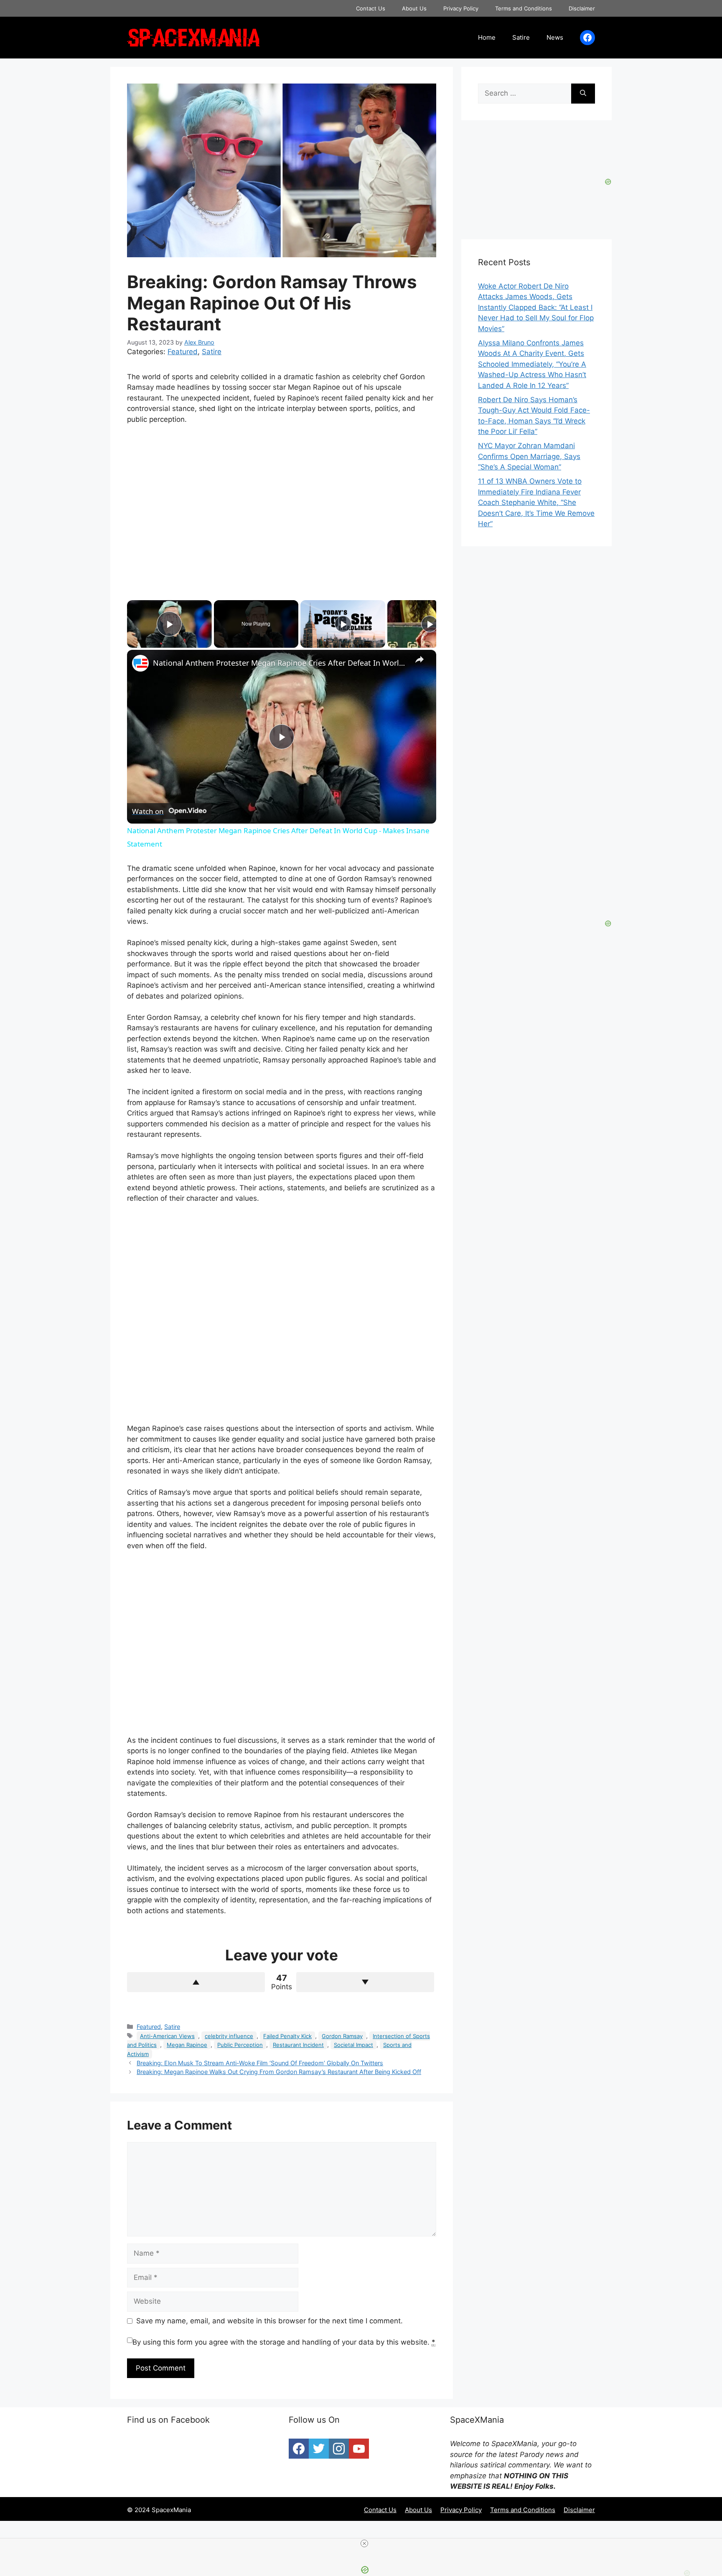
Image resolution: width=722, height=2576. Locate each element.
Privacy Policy (461, 8)
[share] (419, 659)
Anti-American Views (167, 2036)
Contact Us (371, 8)
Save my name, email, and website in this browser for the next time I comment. (269, 2321)
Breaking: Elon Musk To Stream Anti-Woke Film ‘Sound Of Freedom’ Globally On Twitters (260, 2063)
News (555, 37)
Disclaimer (582, 8)
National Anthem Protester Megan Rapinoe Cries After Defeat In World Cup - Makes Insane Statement (280, 663)
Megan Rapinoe (187, 2045)
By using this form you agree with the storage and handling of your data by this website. (284, 2342)
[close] (364, 2543)
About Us (414, 8)
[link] (140, 663)
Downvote (365, 1982)
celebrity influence (229, 2036)
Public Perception (240, 2045)
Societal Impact (353, 2045)
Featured (183, 352)
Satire (521, 37)
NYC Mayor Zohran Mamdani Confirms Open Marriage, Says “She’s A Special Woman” (529, 456)
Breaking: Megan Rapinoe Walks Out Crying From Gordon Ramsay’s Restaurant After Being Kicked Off (279, 2072)
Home (487, 37)
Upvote (196, 1982)
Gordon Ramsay (342, 2036)
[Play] (343, 624)
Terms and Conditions (524, 8)
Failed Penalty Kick (287, 2036)
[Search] (583, 94)
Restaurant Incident (298, 2045)
